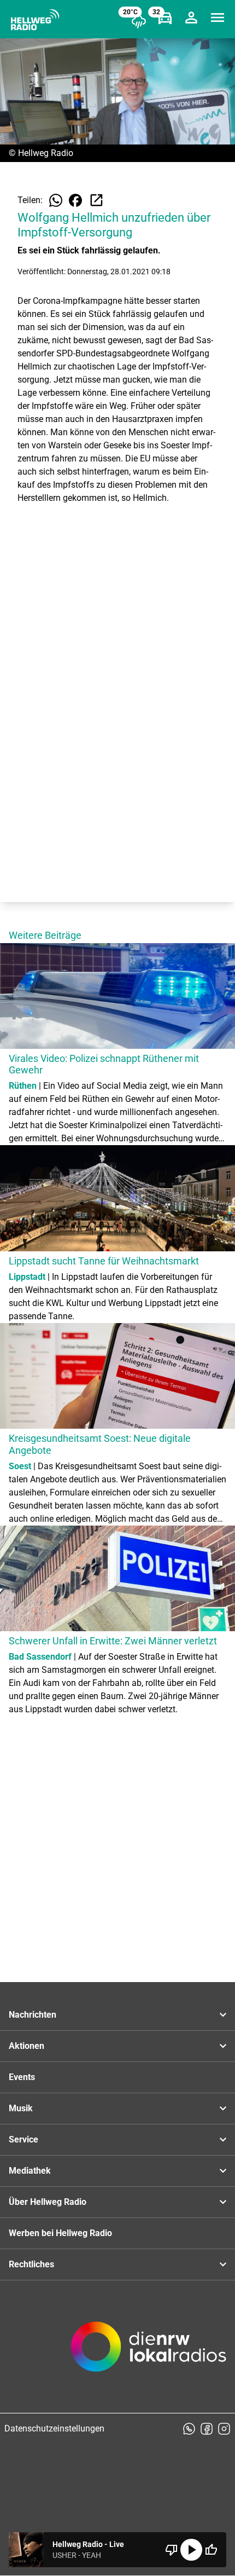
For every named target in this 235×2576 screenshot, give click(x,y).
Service (23, 2139)
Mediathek (30, 2171)
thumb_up (211, 2550)
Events (22, 2077)
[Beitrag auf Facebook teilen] (75, 200)
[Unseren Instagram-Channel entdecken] (224, 2429)
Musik (21, 2108)
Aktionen (27, 2046)
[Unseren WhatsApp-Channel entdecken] (189, 2429)
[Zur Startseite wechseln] (35, 20)
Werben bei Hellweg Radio (60, 2233)
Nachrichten (33, 2015)
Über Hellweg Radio (48, 2202)
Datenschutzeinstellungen (54, 2428)
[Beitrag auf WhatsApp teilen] (56, 200)
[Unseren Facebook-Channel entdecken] (207, 2429)
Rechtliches (31, 2264)
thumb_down (172, 2550)
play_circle (191, 2550)
